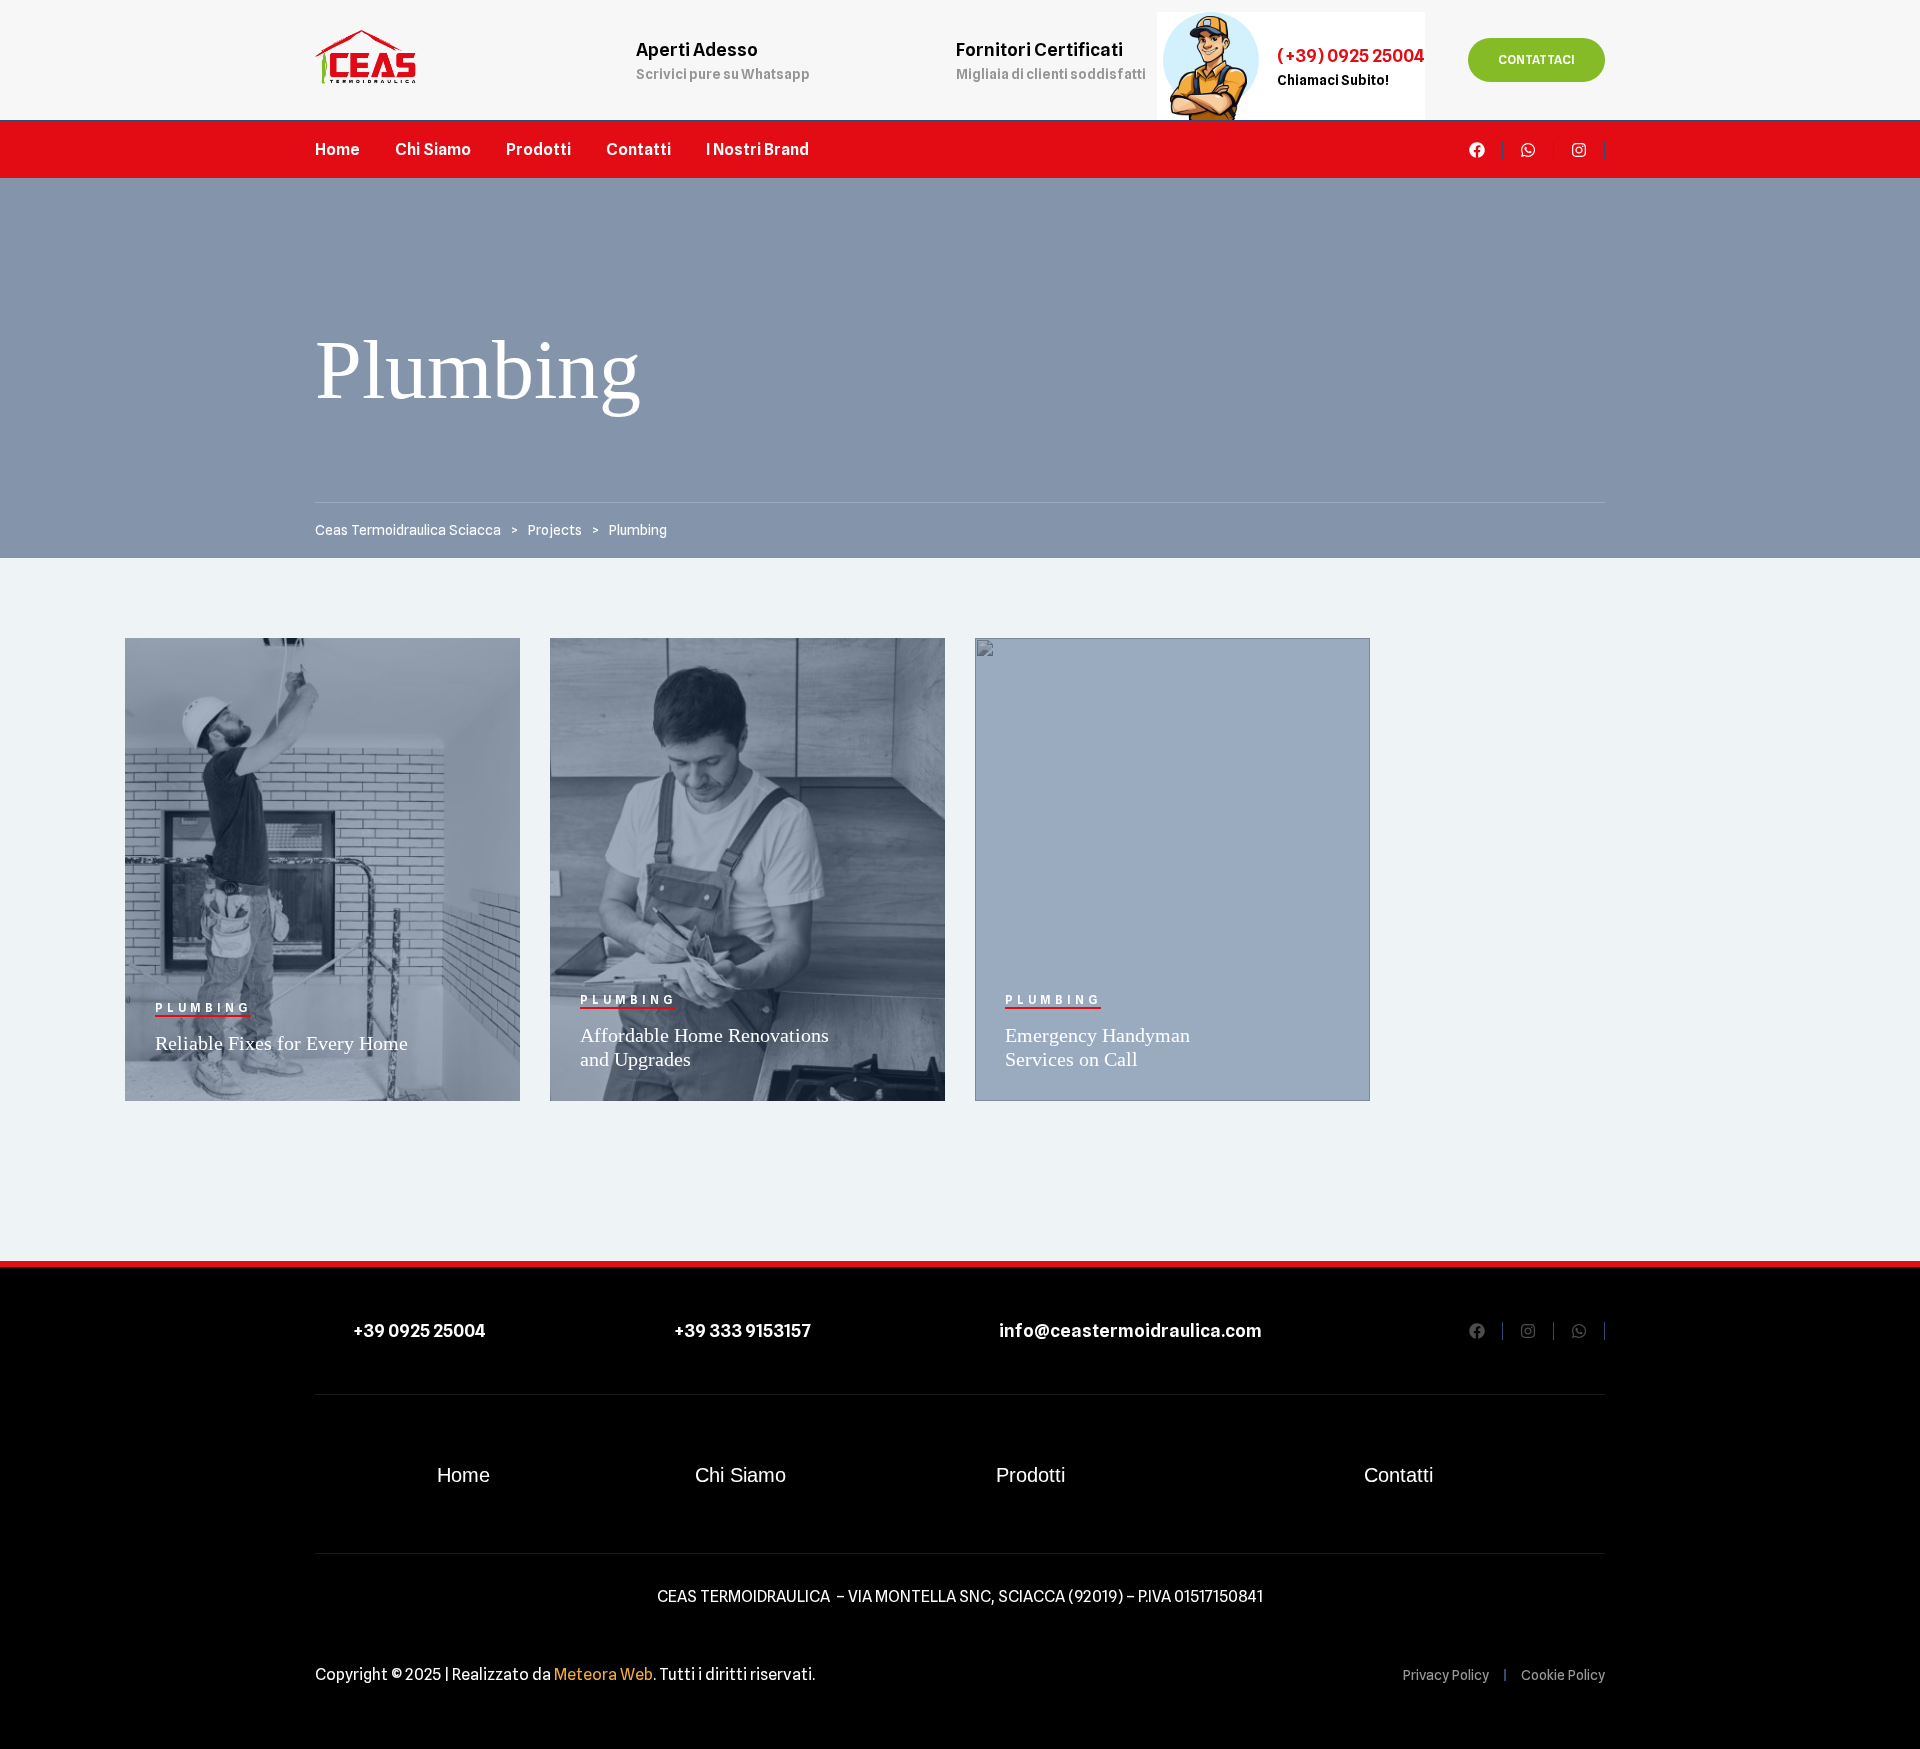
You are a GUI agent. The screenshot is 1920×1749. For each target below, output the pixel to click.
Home (463, 1475)
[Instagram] (1579, 150)
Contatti (1398, 1475)
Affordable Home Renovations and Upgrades (704, 1047)
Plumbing (203, 1007)
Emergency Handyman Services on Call (1097, 1047)
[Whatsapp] (1528, 150)
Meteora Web (603, 1674)
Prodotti (1030, 1475)
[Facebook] (1477, 150)
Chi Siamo (740, 1475)
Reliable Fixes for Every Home (281, 1043)
